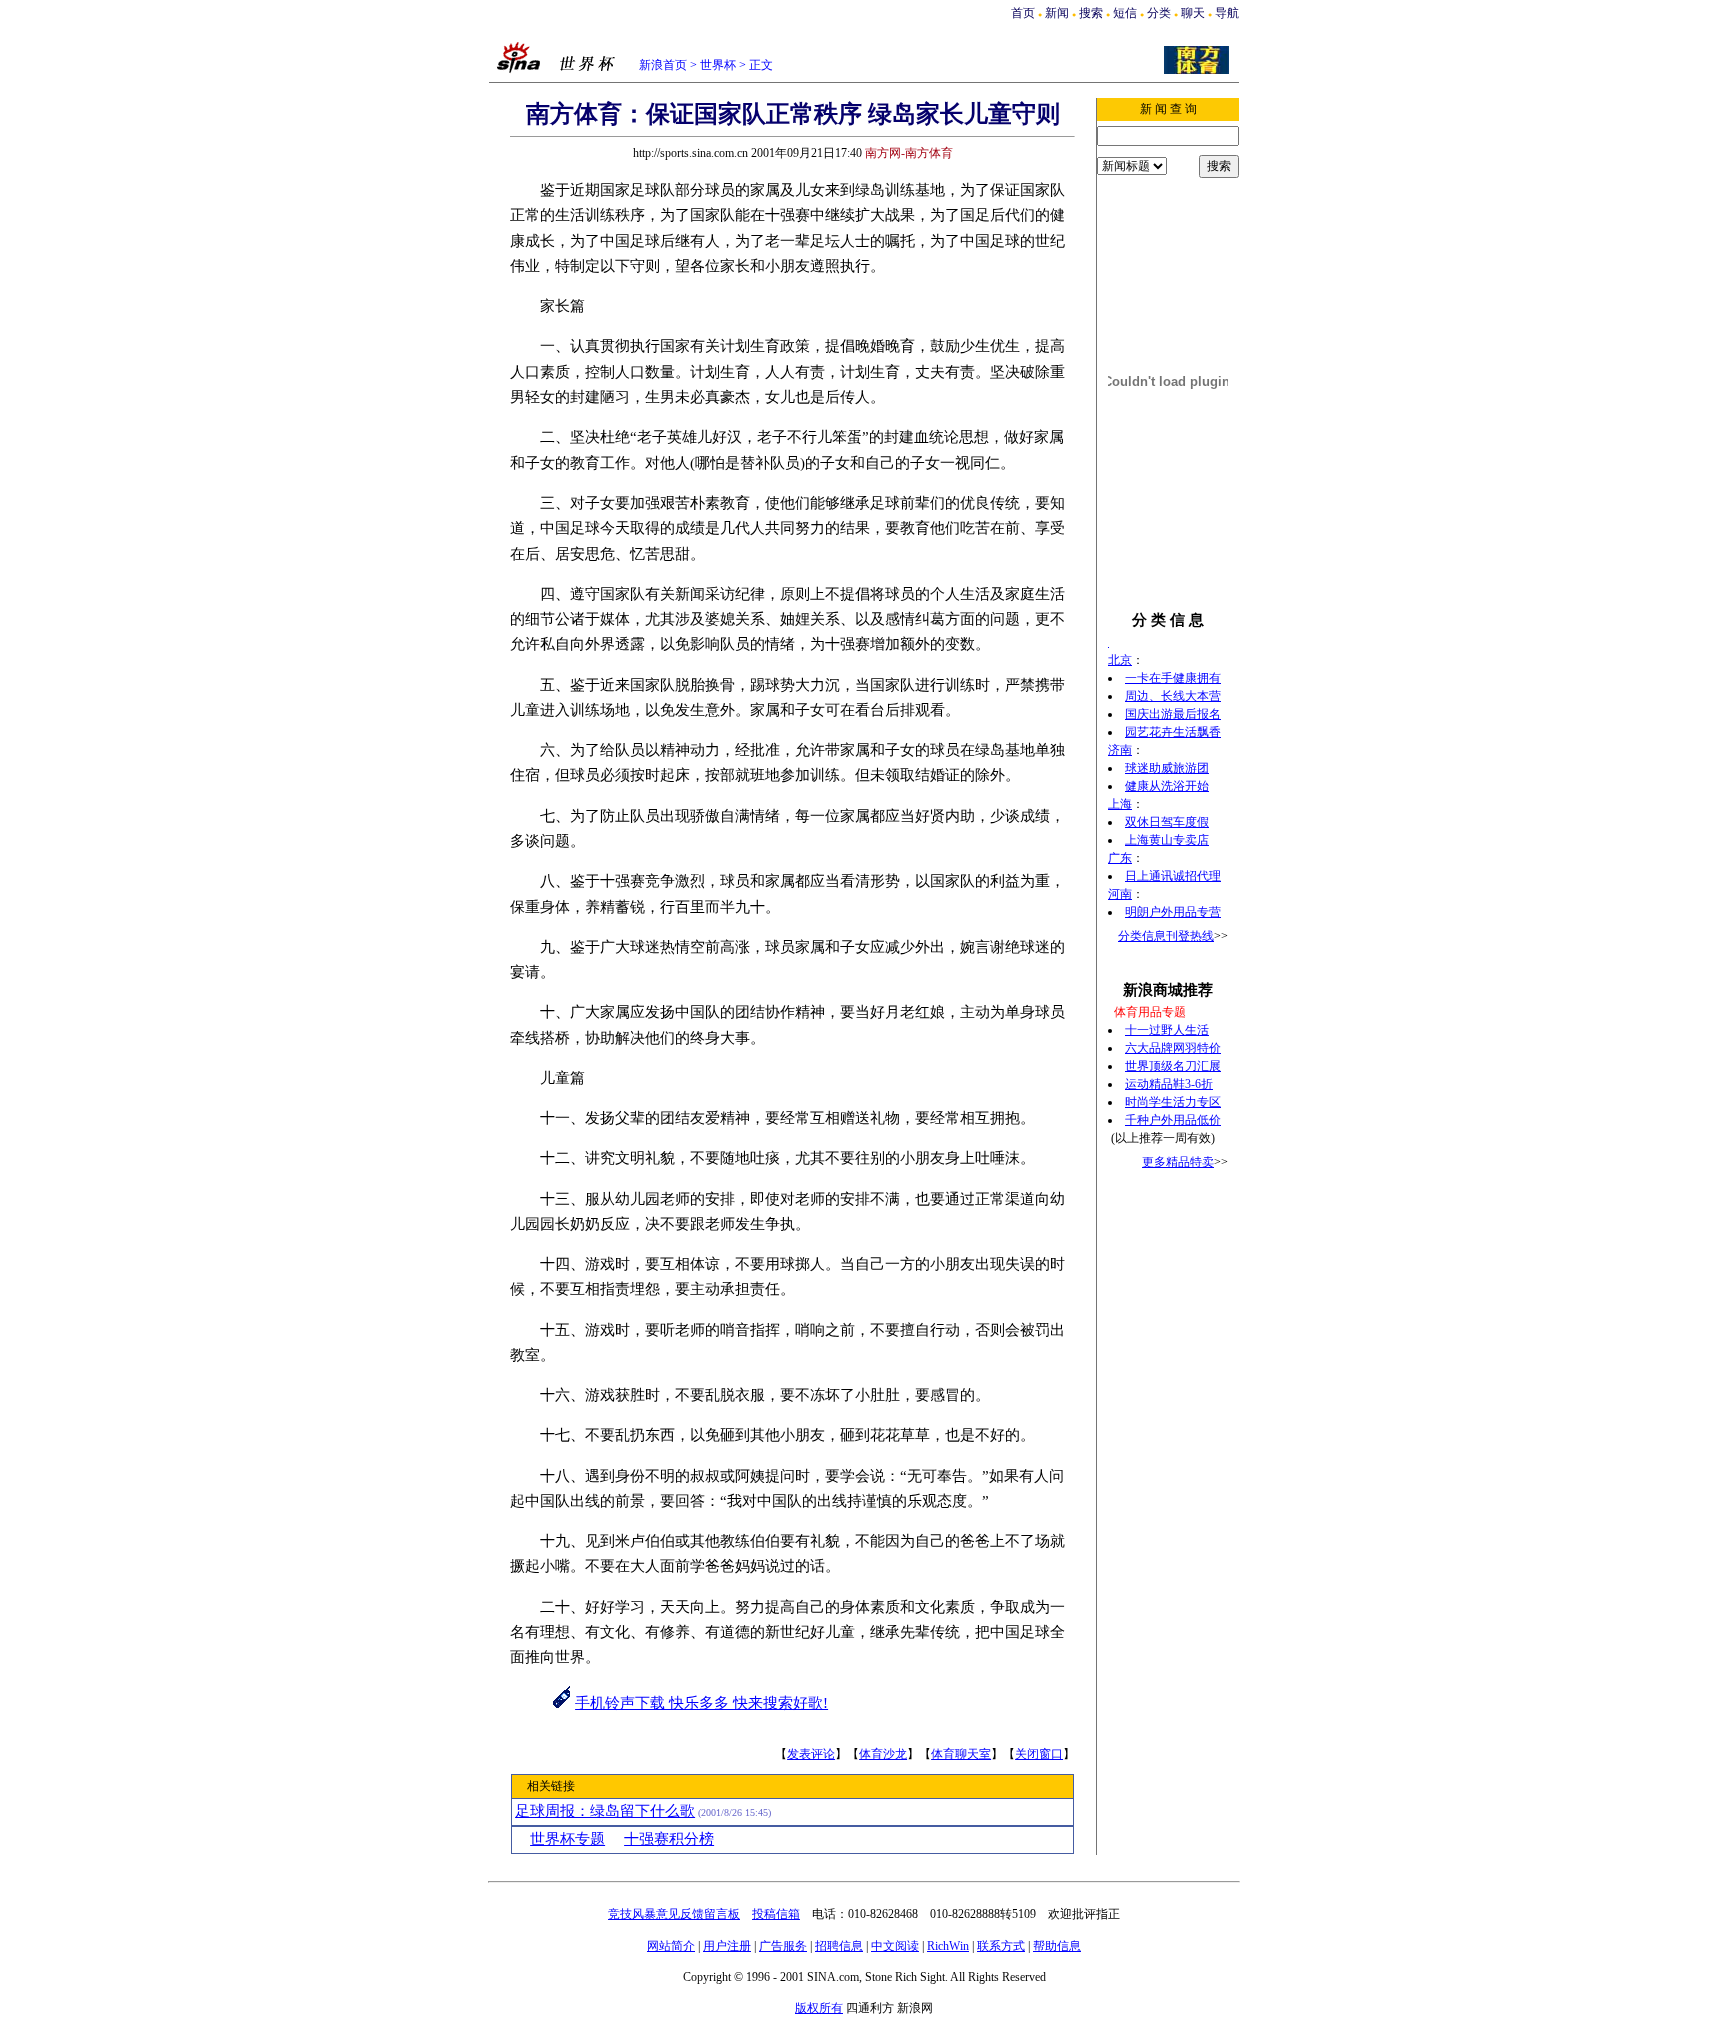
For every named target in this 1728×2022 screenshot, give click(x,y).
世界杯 (718, 65)
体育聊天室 (961, 1754)
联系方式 (1001, 1946)
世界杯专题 (567, 1839)
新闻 (1057, 13)
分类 (1159, 13)
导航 (1227, 13)
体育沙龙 (883, 1754)
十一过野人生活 (1167, 1030)
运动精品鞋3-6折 (1169, 1084)
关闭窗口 (1039, 1754)
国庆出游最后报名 (1173, 714)
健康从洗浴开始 (1167, 786)
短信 (1125, 13)
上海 (1120, 804)
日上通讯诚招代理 (1173, 876)
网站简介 (671, 1946)
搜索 (1091, 13)
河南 (1120, 894)
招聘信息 (839, 1946)
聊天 (1193, 13)
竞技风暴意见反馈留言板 (674, 1914)
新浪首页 (663, 65)
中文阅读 (895, 1946)
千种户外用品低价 (1173, 1120)
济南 (1120, 750)
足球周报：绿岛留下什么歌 (605, 1811)
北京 (1120, 660)
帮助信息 (1057, 1946)
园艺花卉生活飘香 (1173, 732)
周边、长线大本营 (1173, 696)
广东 (1120, 858)
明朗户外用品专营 (1173, 912)
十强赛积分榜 (669, 1839)
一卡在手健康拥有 (1173, 678)
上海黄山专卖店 (1167, 840)
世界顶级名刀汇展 (1173, 1066)
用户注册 (727, 1946)
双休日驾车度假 (1167, 822)
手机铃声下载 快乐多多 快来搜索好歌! (701, 1703)
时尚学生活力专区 (1173, 1102)
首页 (1023, 13)
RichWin (948, 1946)
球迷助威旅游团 (1167, 768)
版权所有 (819, 2008)
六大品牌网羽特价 (1173, 1048)
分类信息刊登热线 (1166, 936)
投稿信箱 (776, 1914)
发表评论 (811, 1754)
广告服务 (783, 1946)
